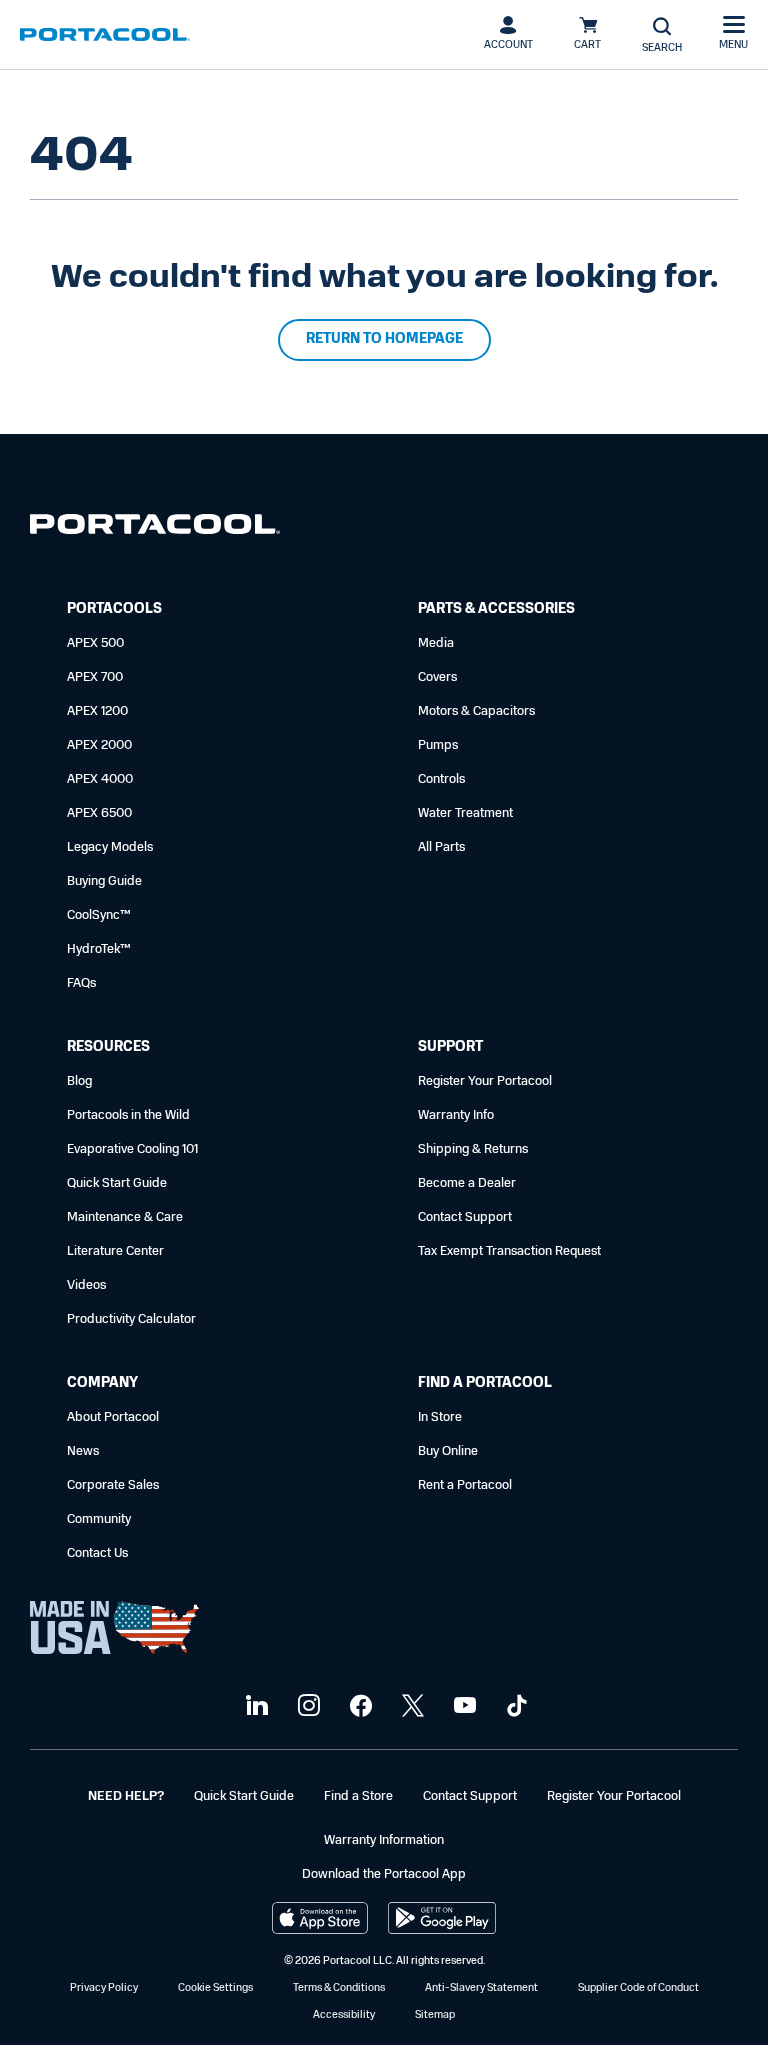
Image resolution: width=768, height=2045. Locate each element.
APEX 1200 (97, 711)
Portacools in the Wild (128, 1115)
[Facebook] (358, 1706)
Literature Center (115, 1251)
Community (99, 1519)
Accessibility (344, 2015)
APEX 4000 (100, 779)
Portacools (114, 609)
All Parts (441, 847)
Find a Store (358, 1796)
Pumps (438, 745)
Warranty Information (384, 1840)
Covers (437, 677)
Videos (86, 1285)
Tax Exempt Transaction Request (509, 1251)
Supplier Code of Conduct (638, 1988)
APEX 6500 (99, 813)
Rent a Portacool (465, 1485)
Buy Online (448, 1451)
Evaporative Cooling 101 (132, 1149)
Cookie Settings (215, 1988)
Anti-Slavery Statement (481, 1988)
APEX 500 (95, 643)
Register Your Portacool (485, 1081)
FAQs (81, 983)
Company (102, 1383)
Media (436, 643)
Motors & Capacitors (476, 711)
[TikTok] (514, 1706)
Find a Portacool (485, 1383)
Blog (79, 1081)
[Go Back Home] (155, 528)
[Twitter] (410, 1706)
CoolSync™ (99, 915)
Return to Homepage (384, 339)
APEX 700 (95, 677)
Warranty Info (456, 1115)
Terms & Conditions (339, 1988)
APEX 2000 (99, 745)
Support (450, 1047)
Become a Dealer (467, 1183)
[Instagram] (306, 1706)
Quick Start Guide (117, 1183)
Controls (441, 779)
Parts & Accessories (496, 609)
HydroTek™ (99, 949)
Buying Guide (104, 881)
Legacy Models (110, 847)
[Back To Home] (105, 35)
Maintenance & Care (125, 1217)
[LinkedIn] (254, 1706)
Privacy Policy (104, 1988)
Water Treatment (465, 813)
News (83, 1451)
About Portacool (113, 1417)
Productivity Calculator (131, 1319)
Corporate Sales (113, 1485)
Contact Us (97, 1553)
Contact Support (465, 1217)
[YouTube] (462, 1706)
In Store (440, 1417)
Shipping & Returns (473, 1149)
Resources (108, 1047)
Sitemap (435, 2015)
